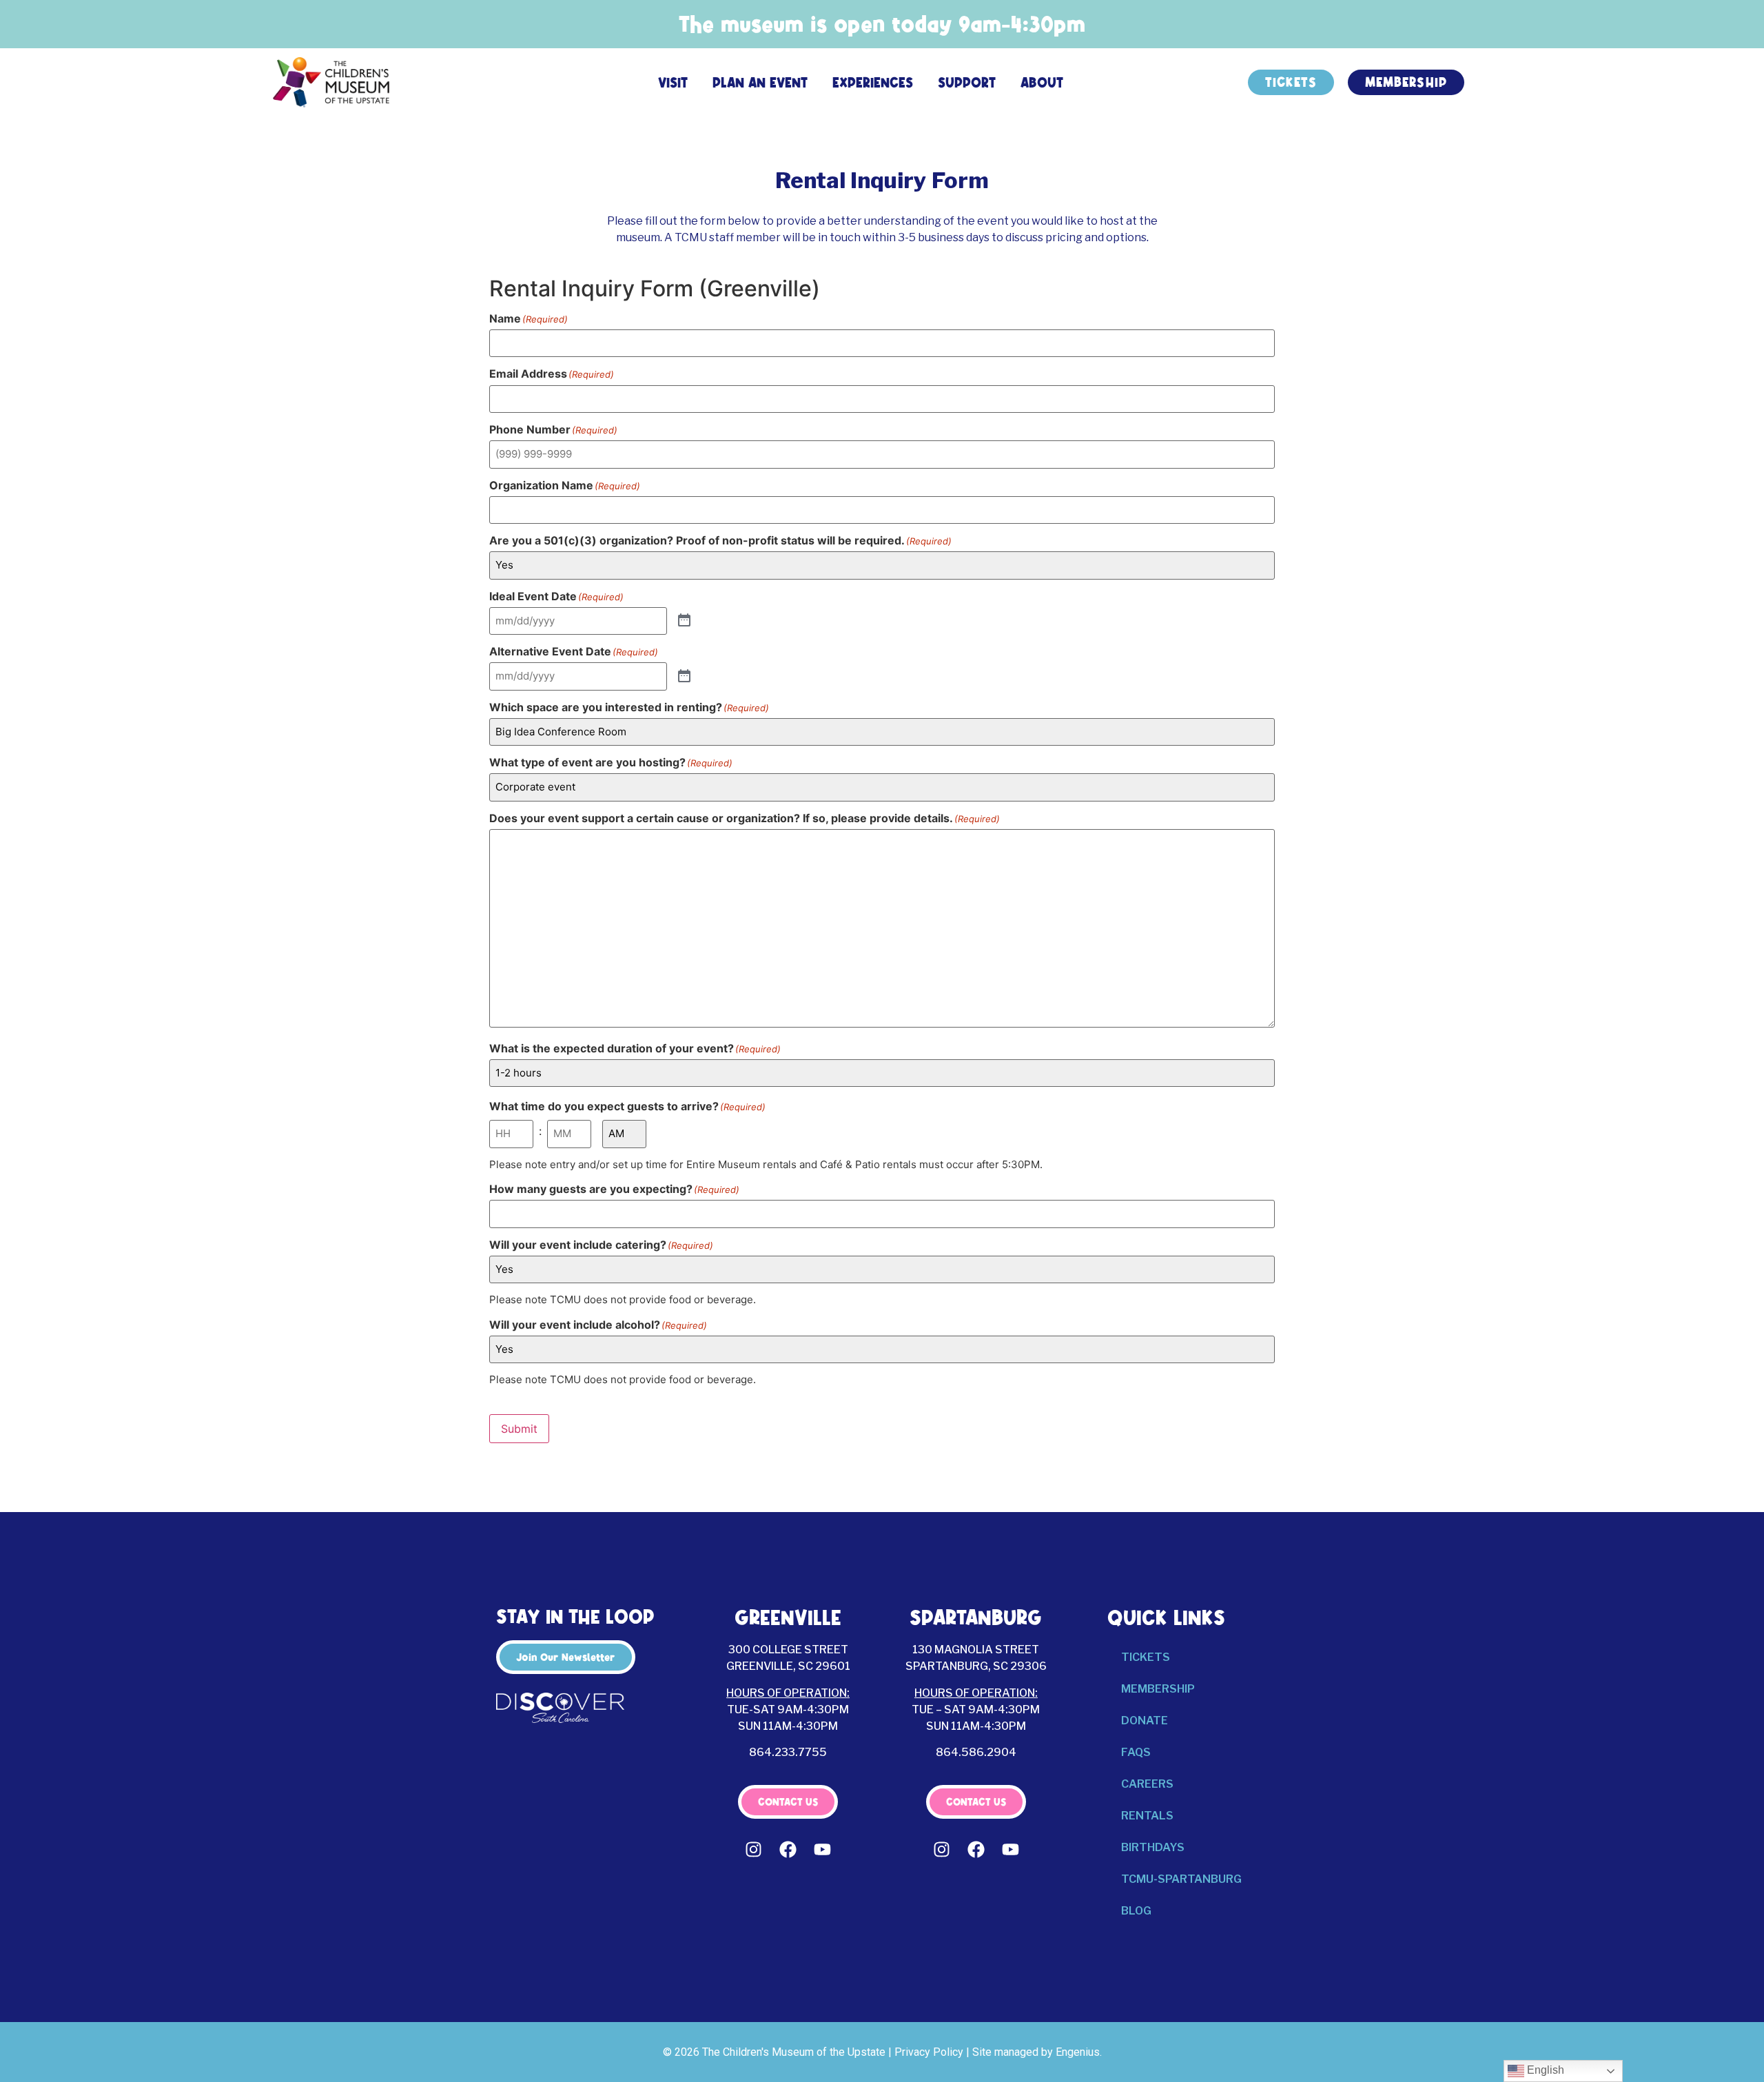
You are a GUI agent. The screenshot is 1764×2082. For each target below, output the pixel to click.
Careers (1147, 1784)
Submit (519, 1429)
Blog (1136, 1911)
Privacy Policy (929, 2052)
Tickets (1146, 1657)
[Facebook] (788, 1850)
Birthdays (1153, 1847)
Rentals (1147, 1816)
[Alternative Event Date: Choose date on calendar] (684, 677)
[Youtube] (823, 1850)
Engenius (1078, 2052)
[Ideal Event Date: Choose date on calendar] (684, 621)
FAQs (1136, 1752)
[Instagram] (754, 1850)
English (1544, 2070)
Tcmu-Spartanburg (1181, 1879)
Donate (1145, 1721)
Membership (1158, 1689)
